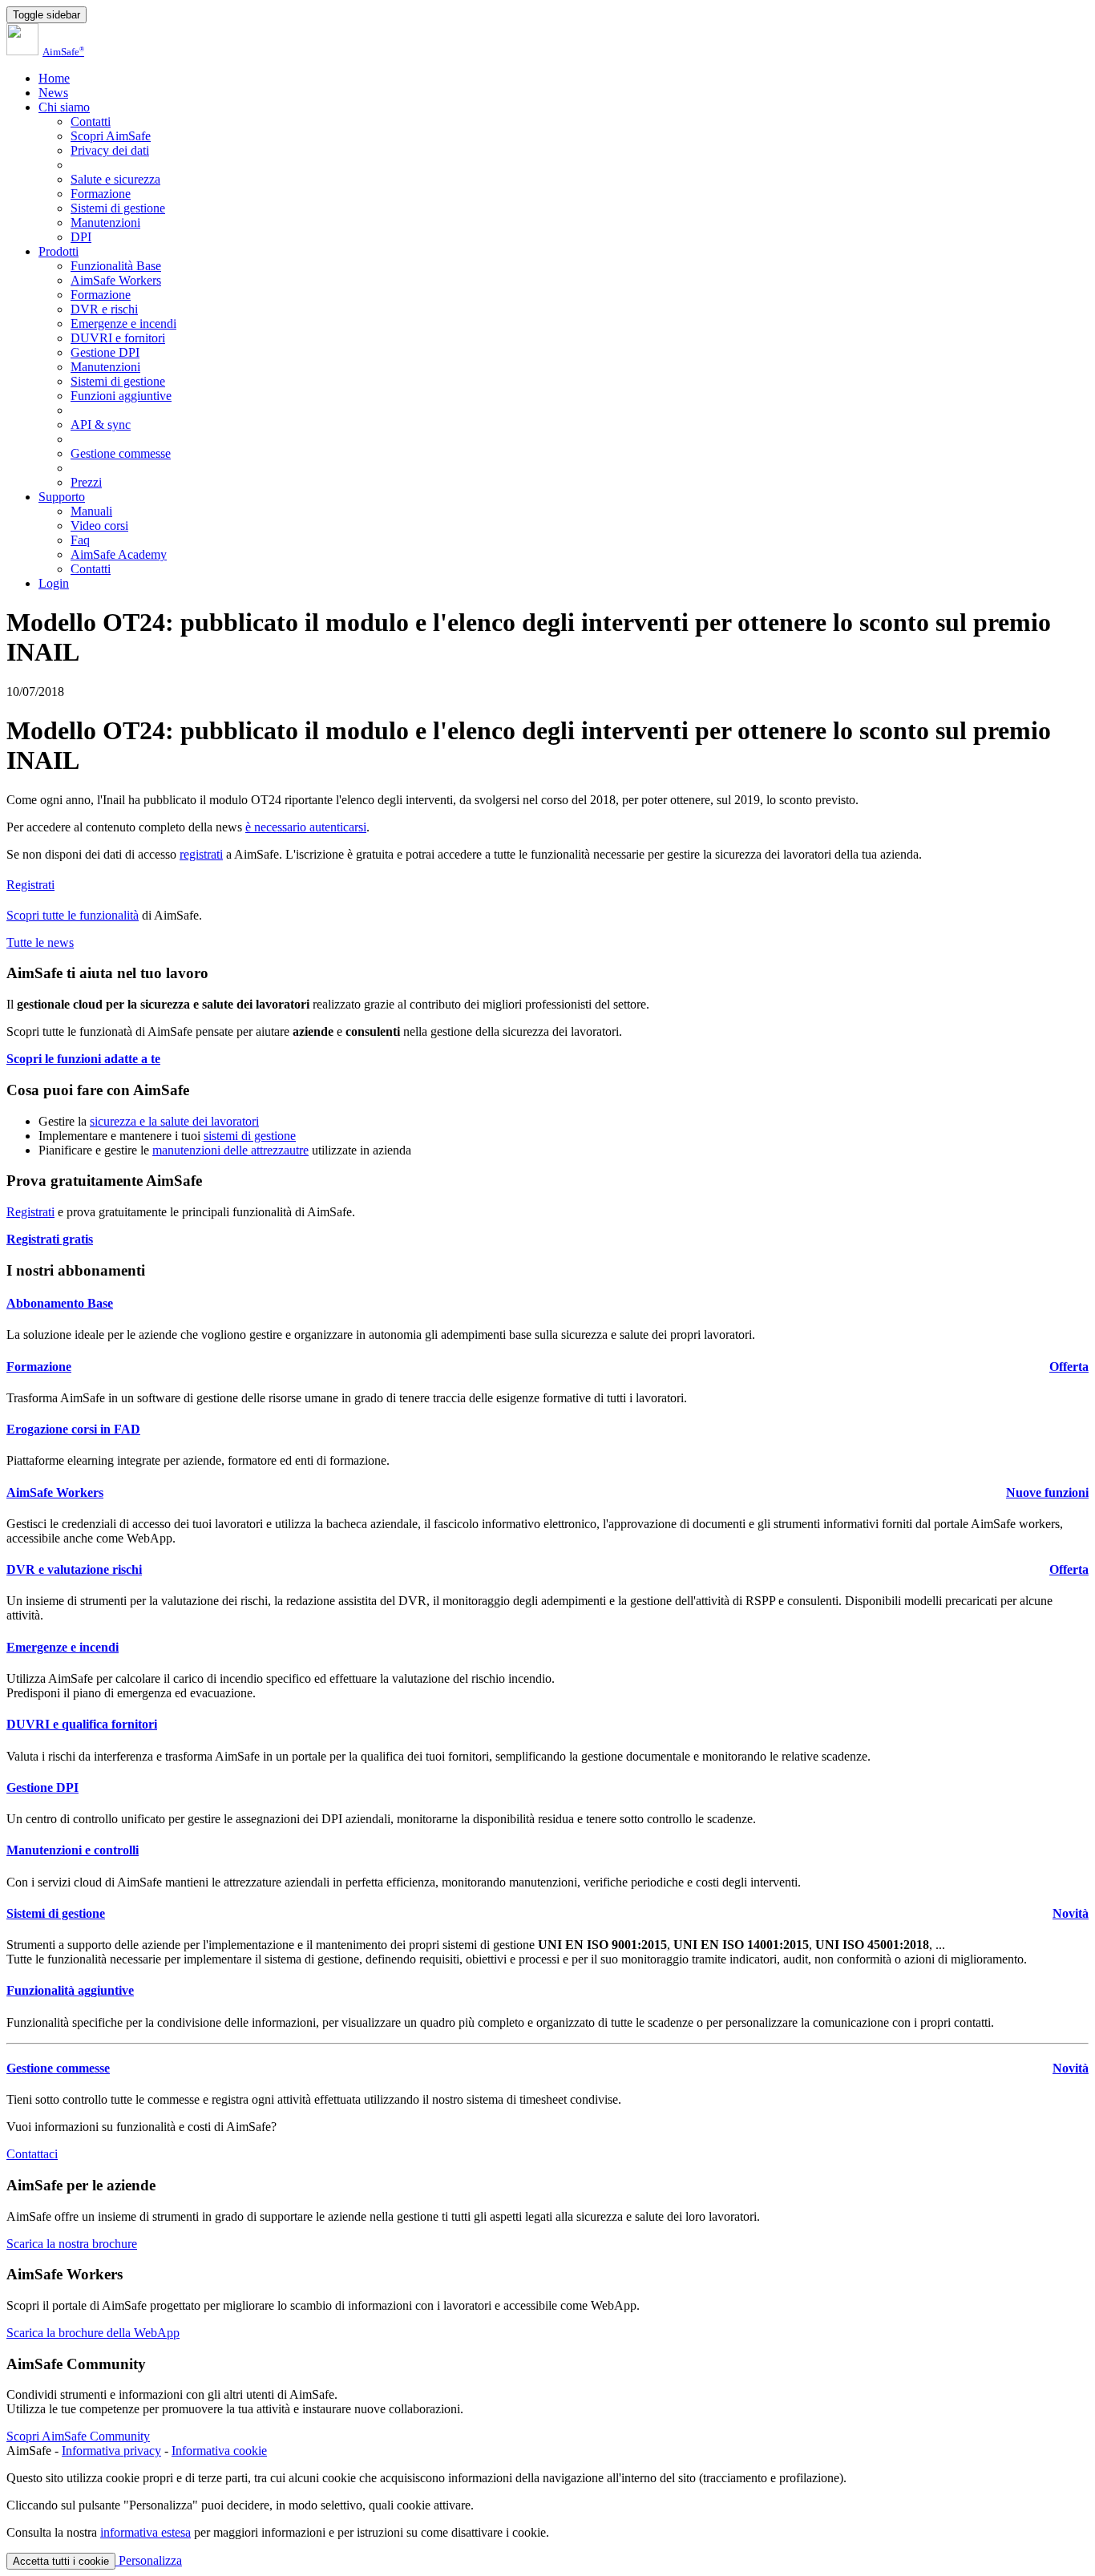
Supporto (62, 497)
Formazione (101, 194)
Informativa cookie (219, 2451)
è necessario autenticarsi (306, 827)
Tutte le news (40, 942)
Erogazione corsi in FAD (73, 1429)
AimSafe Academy (119, 554)
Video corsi (99, 526)
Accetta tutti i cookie (61, 2561)
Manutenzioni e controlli (73, 1850)
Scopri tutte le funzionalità (73, 915)
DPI (81, 237)
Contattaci (32, 2154)
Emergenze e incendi (123, 324)
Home (54, 78)
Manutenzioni (105, 222)
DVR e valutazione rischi (74, 1569)
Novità (1071, 1913)
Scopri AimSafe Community (78, 2436)
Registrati (30, 885)
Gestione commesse (121, 453)
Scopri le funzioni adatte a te (83, 1059)
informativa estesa (145, 2532)
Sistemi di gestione (118, 208)
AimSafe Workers (116, 280)
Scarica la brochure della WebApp (93, 2333)
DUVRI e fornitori (118, 338)
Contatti (91, 121)
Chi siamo (64, 107)
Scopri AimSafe (111, 136)
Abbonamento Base (60, 1303)
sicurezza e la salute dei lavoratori (174, 1121)
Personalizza (149, 2560)
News (53, 93)
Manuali (91, 511)
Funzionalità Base (116, 266)
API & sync (101, 425)
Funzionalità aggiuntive (70, 1990)
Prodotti (59, 251)
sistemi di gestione (250, 1136)
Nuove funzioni (1047, 1492)
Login (54, 583)
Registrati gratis (50, 1239)
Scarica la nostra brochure (72, 2244)
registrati (201, 854)
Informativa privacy (111, 2451)
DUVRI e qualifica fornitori (82, 1724)
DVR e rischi (104, 309)
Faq (80, 540)
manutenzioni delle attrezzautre (230, 1150)
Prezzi (86, 482)
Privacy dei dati (110, 150)
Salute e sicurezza (115, 179)
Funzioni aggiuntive (121, 396)
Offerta (1069, 1367)
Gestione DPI (105, 352)
